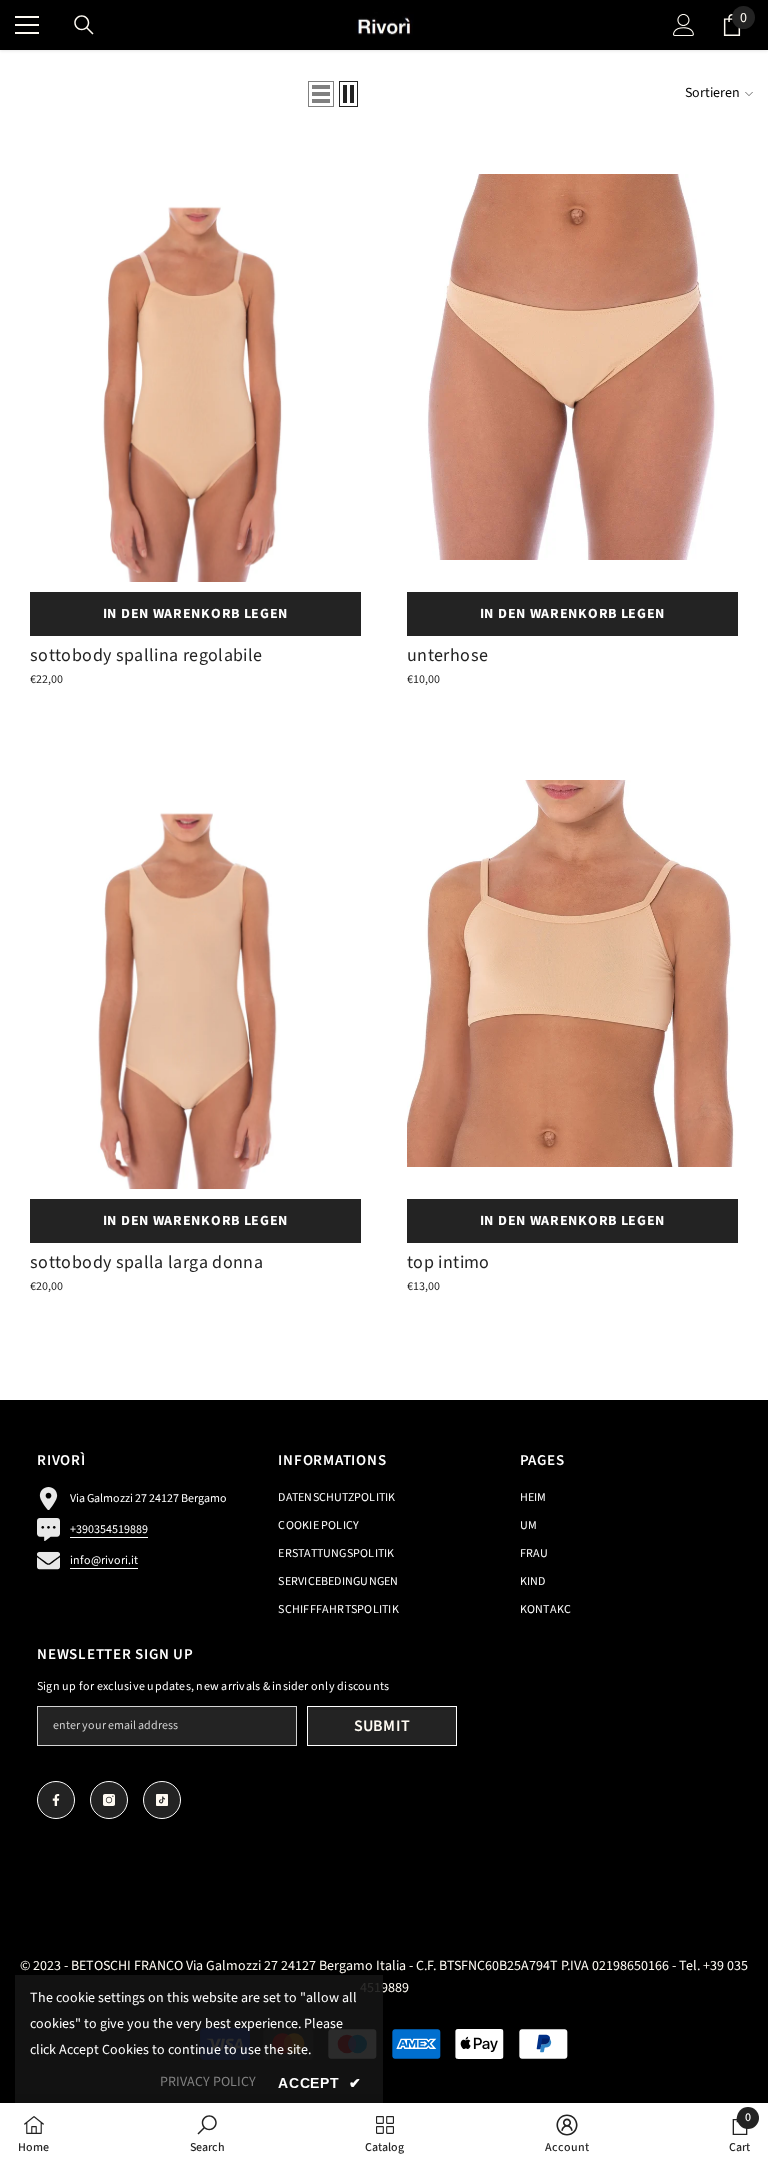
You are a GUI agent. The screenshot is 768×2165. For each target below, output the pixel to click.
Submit (382, 1726)
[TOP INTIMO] (572, 973)
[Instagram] (109, 1800)
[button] (321, 94)
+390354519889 (109, 1529)
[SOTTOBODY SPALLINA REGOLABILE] (195, 367)
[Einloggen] (684, 25)
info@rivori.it (104, 1560)
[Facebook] (56, 1800)
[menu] (27, 25)
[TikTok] (162, 1800)
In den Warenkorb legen (195, 614)
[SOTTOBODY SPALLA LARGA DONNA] (195, 973)
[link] (207, 2134)
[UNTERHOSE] (572, 367)
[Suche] (84, 25)
